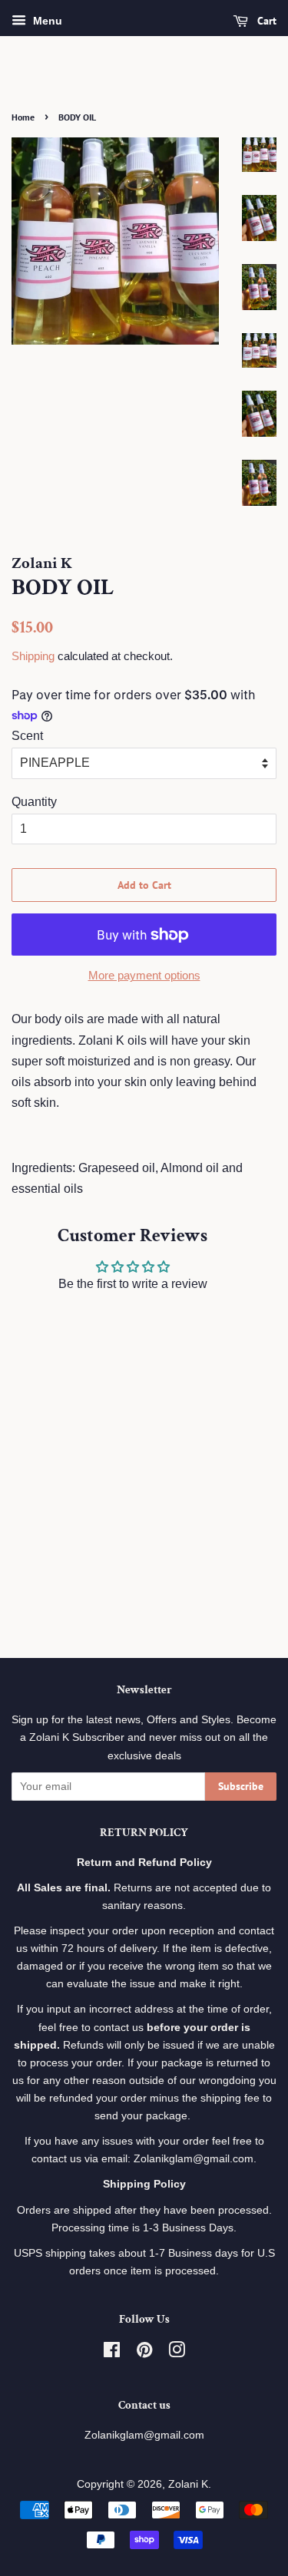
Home (23, 117)
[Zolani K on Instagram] (177, 2353)
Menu (46, 21)
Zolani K (188, 2484)
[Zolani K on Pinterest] (144, 2353)
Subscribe (241, 1786)
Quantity (34, 802)
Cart (265, 21)
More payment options (144, 975)
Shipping (33, 656)
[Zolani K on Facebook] (112, 2353)
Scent (27, 736)
